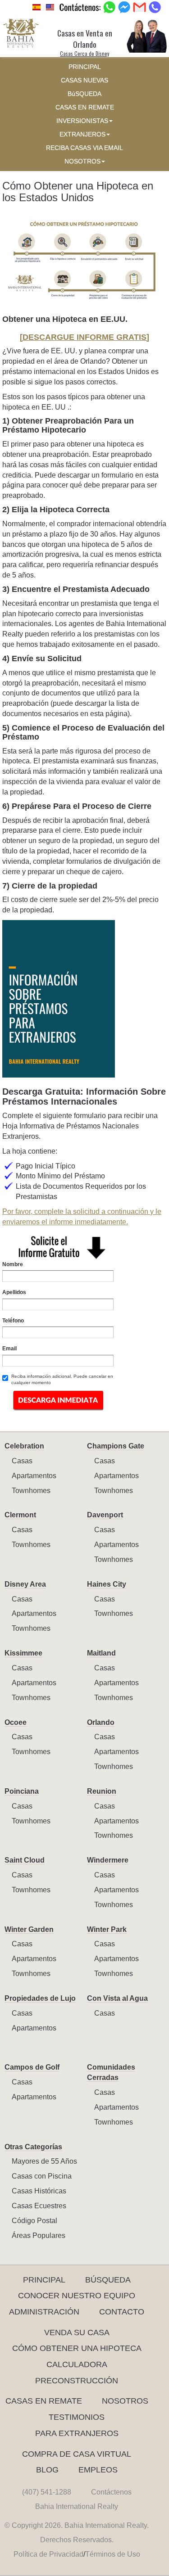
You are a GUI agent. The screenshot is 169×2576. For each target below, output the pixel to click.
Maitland (101, 1653)
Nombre (13, 1264)
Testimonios (77, 2417)
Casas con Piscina (42, 2176)
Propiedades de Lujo (40, 1998)
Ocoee (16, 1722)
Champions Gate (116, 1446)
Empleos (98, 2470)
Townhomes (31, 1491)
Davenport (105, 1515)
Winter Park (107, 1929)
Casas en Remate (44, 2401)
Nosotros (125, 2401)
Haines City (107, 1584)
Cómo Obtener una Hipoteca (77, 2348)
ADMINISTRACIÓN (44, 2312)
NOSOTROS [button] (82, 161)
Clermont (20, 1515)
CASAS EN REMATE (85, 107)
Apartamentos (34, 1476)
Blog (47, 2470)
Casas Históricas (39, 2191)
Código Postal (34, 2221)
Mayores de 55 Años (44, 2161)
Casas (22, 1461)
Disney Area (25, 1584)
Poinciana (22, 1791)
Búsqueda (108, 2280)
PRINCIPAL (85, 67)
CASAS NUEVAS (84, 80)
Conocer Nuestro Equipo (77, 2296)
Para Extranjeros (77, 2433)
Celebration (24, 1446)
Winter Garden (29, 1929)
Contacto (122, 2312)
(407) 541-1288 (47, 2492)
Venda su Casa (77, 2332)
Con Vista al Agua (117, 1998)
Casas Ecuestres (39, 2206)
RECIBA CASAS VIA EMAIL (84, 148)
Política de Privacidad (48, 2554)
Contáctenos (111, 2492)
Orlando (101, 1722)
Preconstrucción (77, 2381)
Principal (44, 2280)
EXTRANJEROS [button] (82, 134)
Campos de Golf (32, 2067)
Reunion (102, 1791)
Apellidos (14, 1292)
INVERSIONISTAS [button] (82, 121)
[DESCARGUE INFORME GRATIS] (84, 337)
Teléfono (13, 1321)
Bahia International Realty (77, 2506)
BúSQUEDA (84, 94)
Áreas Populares (39, 2235)
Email (9, 1349)
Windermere (108, 1860)
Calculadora (77, 2364)
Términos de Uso (113, 2554)
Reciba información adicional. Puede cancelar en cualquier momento (62, 1379)
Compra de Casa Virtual (77, 2454)
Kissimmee (23, 1653)
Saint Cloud (25, 1860)
